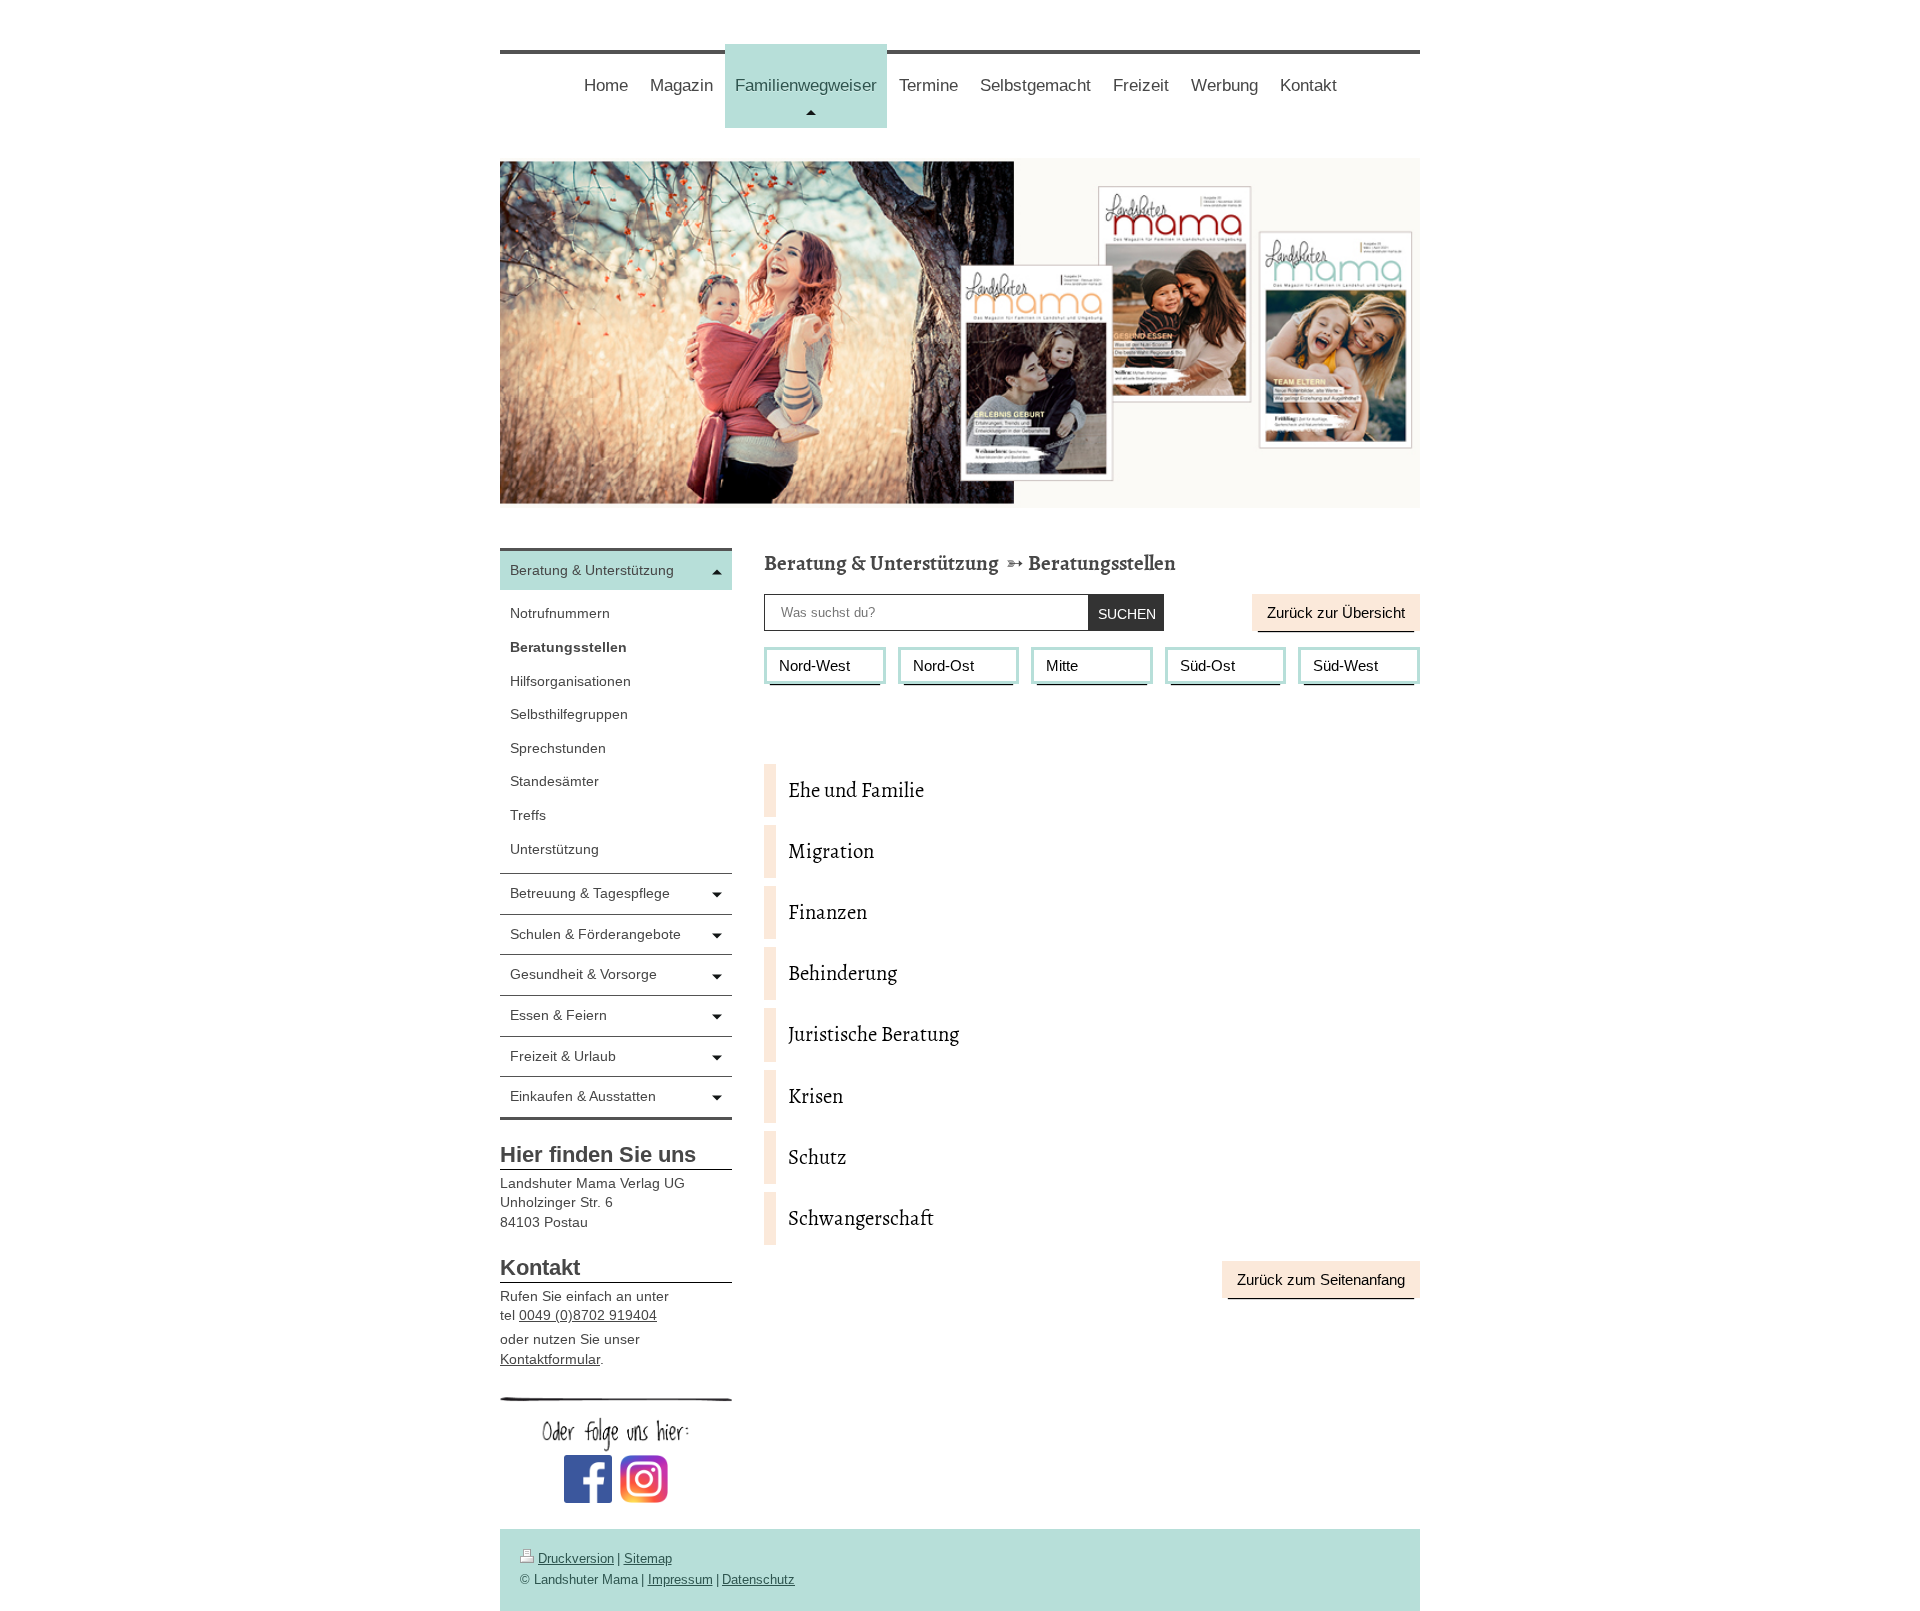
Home (606, 85)
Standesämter (554, 781)
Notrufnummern (560, 613)
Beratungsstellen (1102, 563)
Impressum (680, 1579)
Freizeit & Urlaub (563, 1056)
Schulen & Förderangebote (595, 934)
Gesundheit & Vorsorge (583, 974)
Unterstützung (554, 849)
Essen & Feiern (558, 1015)
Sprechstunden (558, 748)
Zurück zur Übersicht (1336, 612)
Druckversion (576, 1558)
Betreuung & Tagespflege (590, 893)
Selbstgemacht (1035, 85)
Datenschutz (758, 1579)
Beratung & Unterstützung (881, 563)
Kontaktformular (550, 1359)
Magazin (681, 85)
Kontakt (1308, 85)
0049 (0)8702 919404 (588, 1315)
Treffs (528, 815)
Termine (928, 85)
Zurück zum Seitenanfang (1321, 1279)
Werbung (1224, 85)
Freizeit (1141, 85)
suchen (1127, 614)
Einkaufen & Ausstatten (583, 1096)
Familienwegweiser (811, 101)
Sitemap (648, 1558)
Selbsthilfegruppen (569, 714)
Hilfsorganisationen (570, 681)
